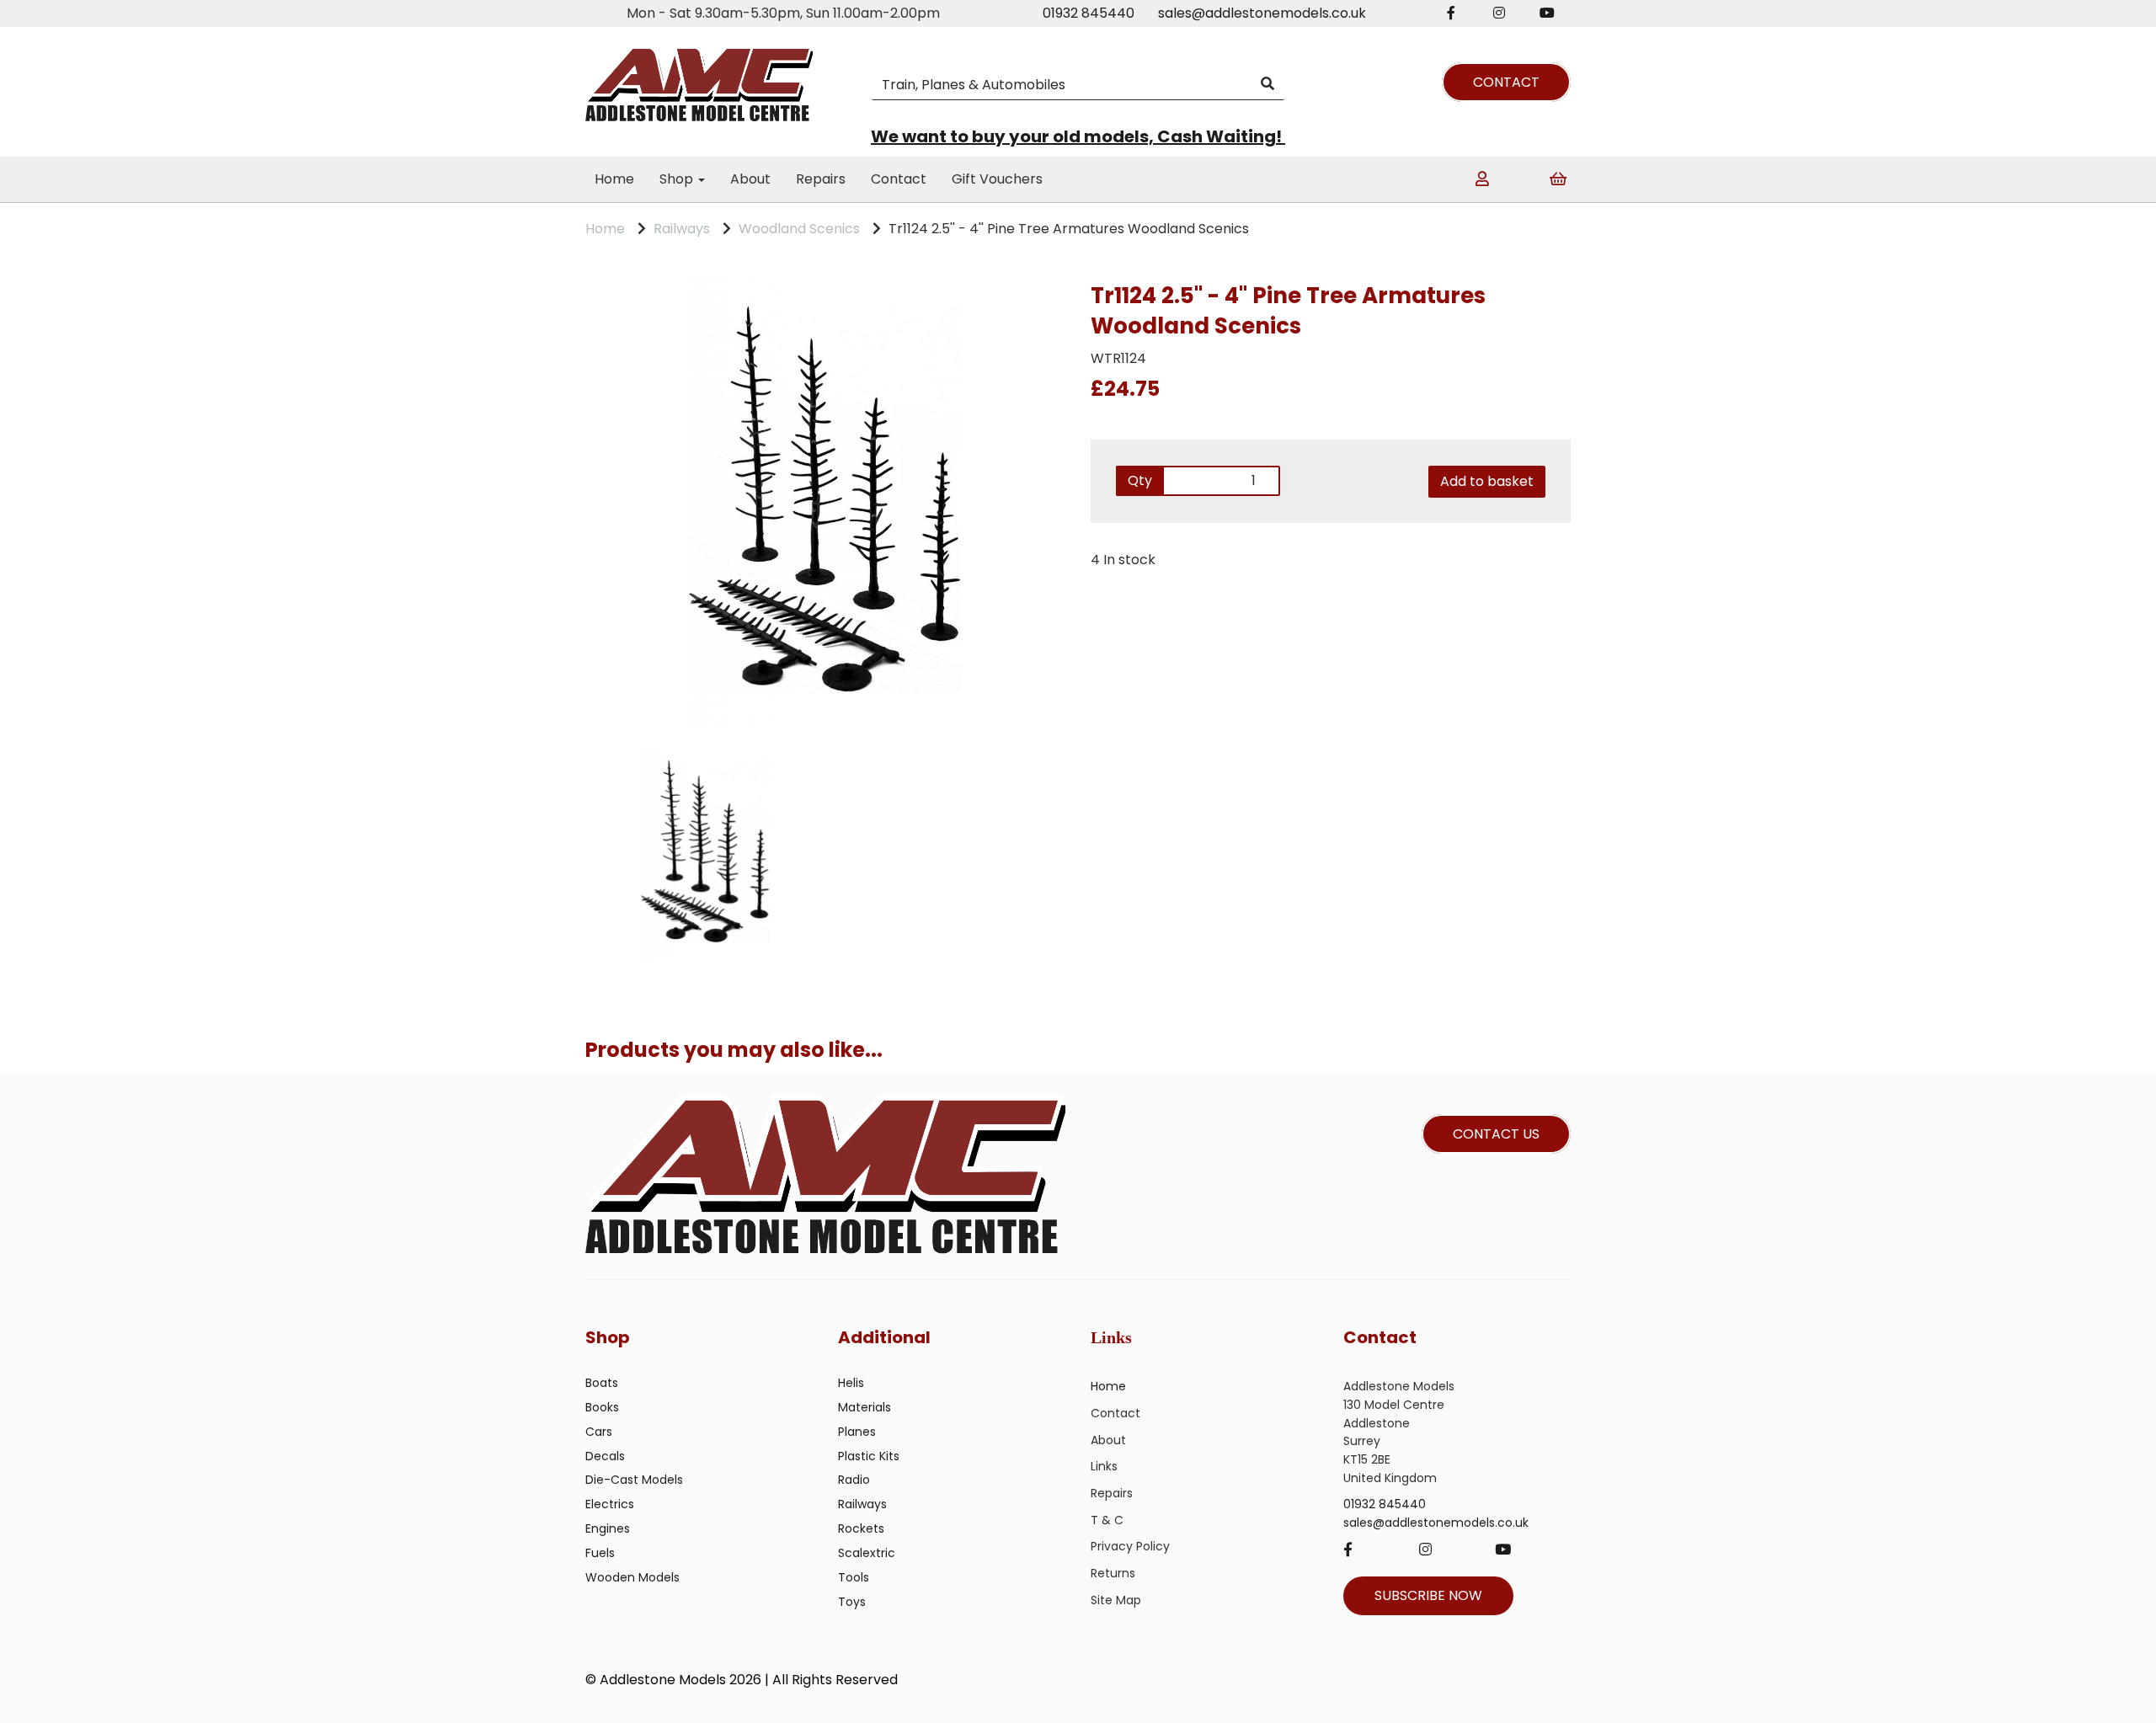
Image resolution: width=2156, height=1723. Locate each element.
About (750, 179)
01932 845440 (1089, 13)
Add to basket (1487, 481)
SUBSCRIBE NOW (1428, 1595)
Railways (682, 229)
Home (614, 179)
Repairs (821, 179)
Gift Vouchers (997, 179)
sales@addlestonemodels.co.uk (1262, 13)
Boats (602, 1383)
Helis (851, 1383)
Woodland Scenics (799, 229)
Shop (678, 179)
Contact (899, 179)
